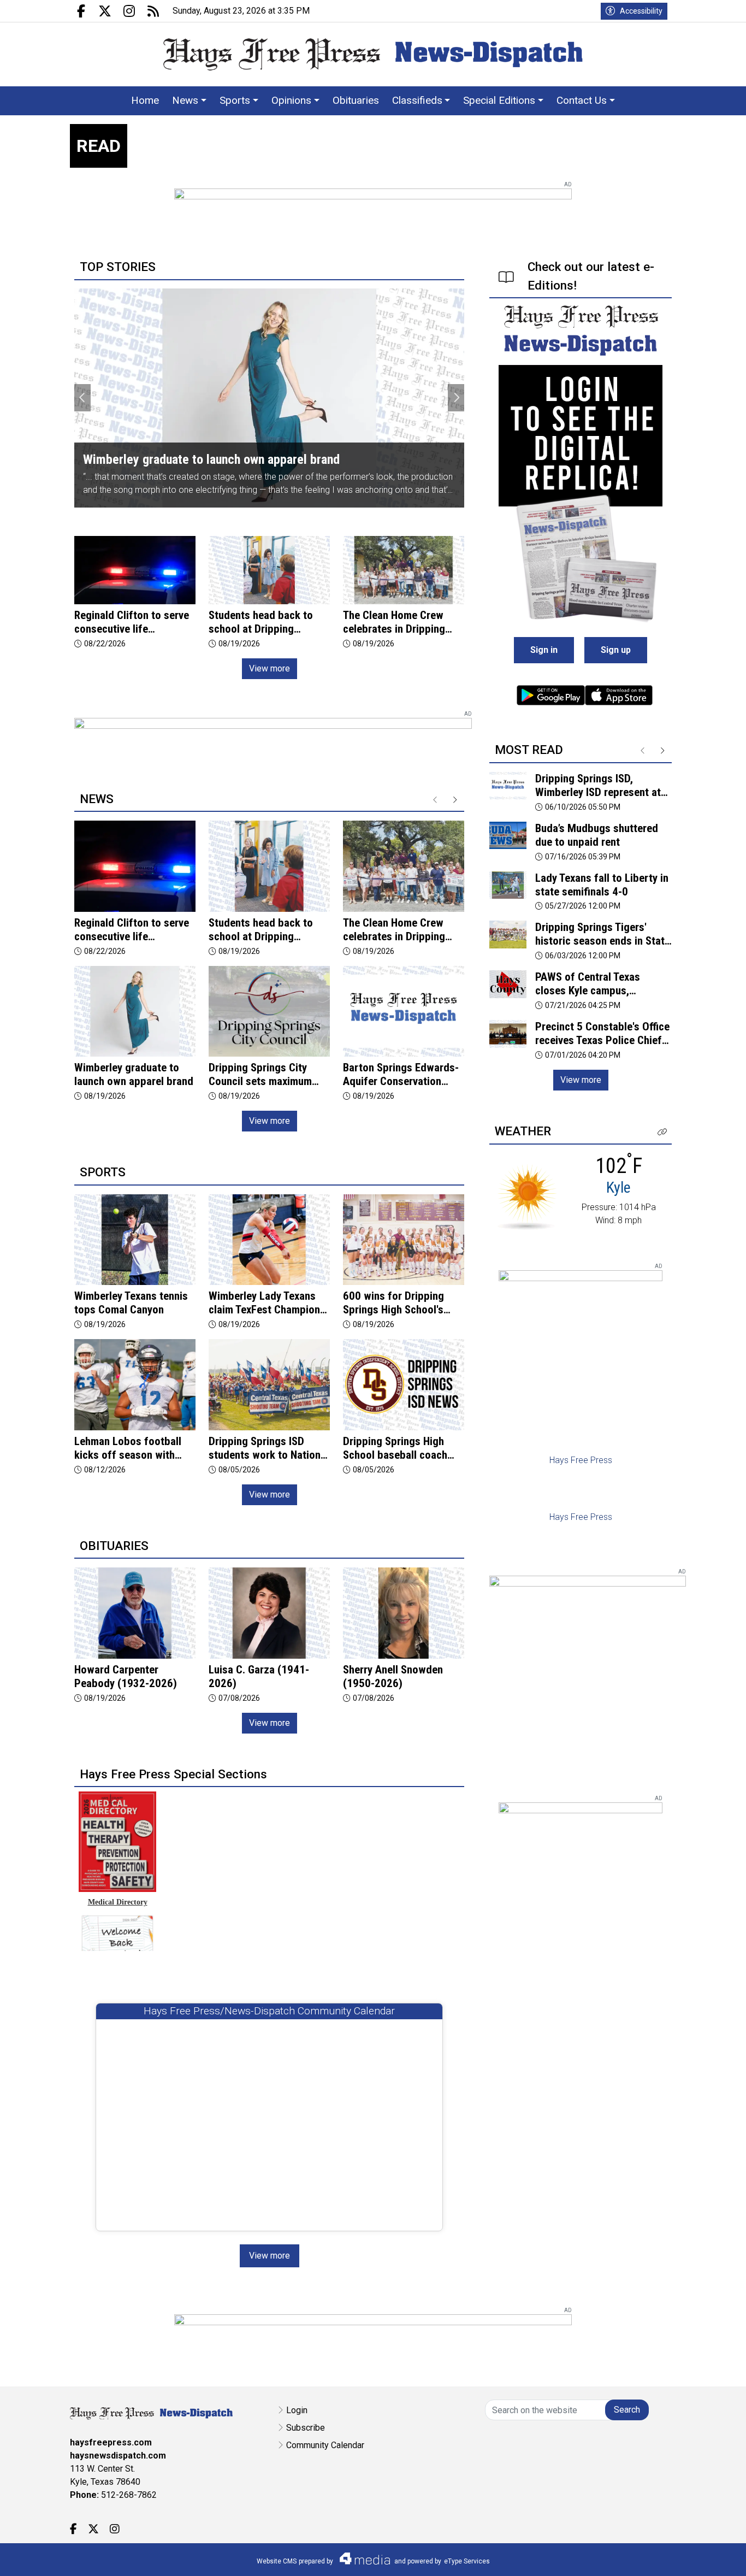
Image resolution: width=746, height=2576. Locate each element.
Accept (709, 2557)
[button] (662, 1132)
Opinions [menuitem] (291, 100)
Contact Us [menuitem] (582, 100)
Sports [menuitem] (235, 100)
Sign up (616, 650)
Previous (82, 398)
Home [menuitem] (145, 100)
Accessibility (641, 11)
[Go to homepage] (373, 54)
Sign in (544, 650)
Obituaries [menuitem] (356, 100)
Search (627, 2410)
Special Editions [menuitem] (499, 100)
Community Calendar (325, 2445)
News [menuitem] (185, 100)
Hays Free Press (581, 1460)
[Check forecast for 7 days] (527, 1196)
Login (297, 2410)
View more (270, 668)
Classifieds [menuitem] (417, 100)
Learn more (655, 2557)
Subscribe (306, 2428)
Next (456, 398)
